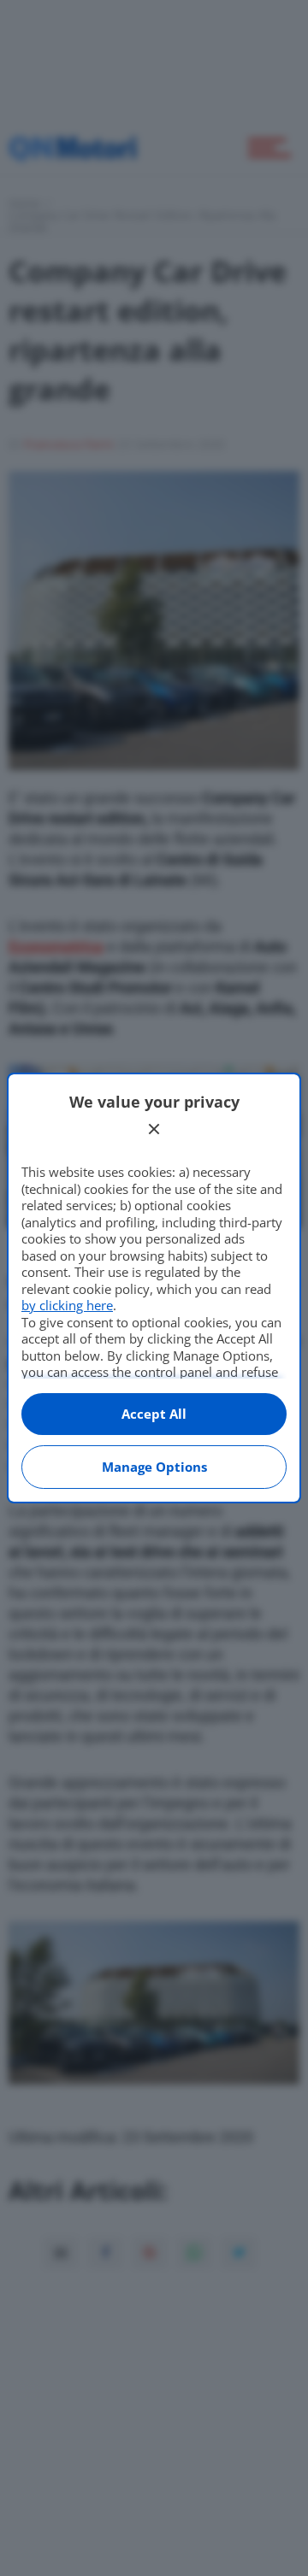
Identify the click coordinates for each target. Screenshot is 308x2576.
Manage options (154, 1467)
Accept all (154, 1414)
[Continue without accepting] (154, 1129)
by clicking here (67, 1305)
